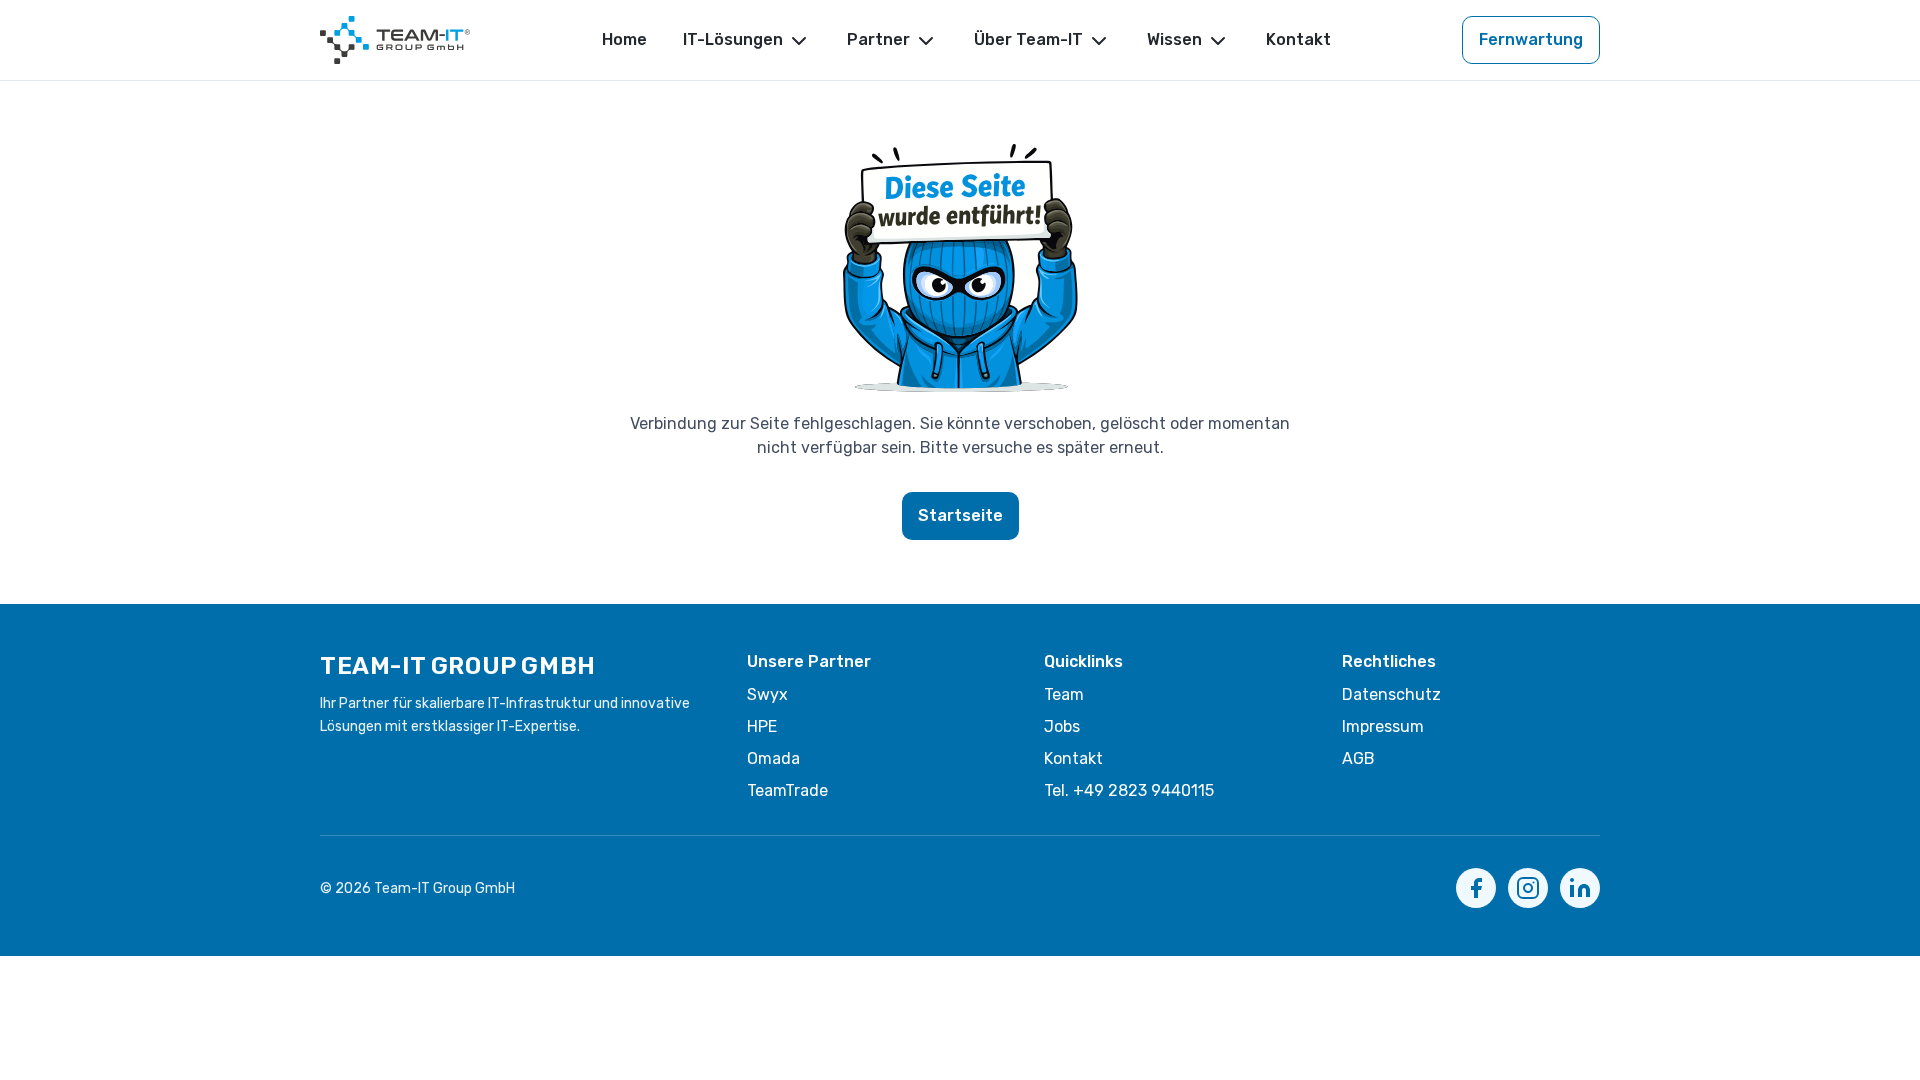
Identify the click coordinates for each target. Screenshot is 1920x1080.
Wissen (1174, 39)
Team (1064, 694)
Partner (878, 39)
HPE (762, 726)
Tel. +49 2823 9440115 (1129, 790)
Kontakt (1298, 39)
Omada (773, 758)
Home (624, 39)
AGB (1358, 758)
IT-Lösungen (733, 39)
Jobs (1062, 726)
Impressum (1383, 726)
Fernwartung (1531, 39)
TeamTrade (787, 790)
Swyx (767, 694)
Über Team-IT (1028, 39)
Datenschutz (1391, 694)
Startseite (960, 515)
